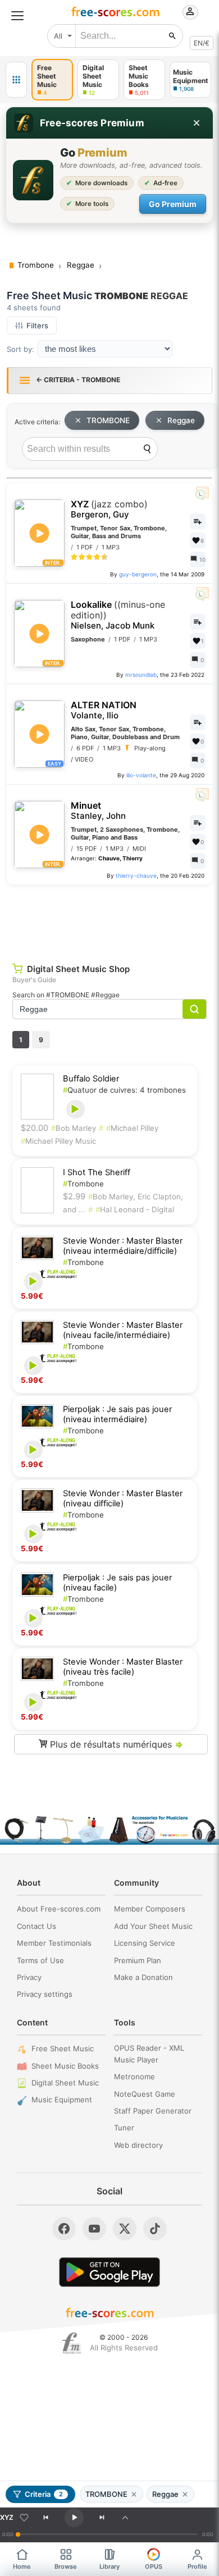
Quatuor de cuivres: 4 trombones (124, 1090)
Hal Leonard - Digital (135, 1209)
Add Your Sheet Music (153, 1926)
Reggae (181, 420)
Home (22, 2566)
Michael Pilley (132, 1128)
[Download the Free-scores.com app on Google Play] (109, 2272)
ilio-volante (141, 775)
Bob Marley (74, 1128)
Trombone (83, 1184)
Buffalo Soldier (91, 1079)
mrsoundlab (141, 675)
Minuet (98, 811)
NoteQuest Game (145, 2094)
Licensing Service (145, 1943)
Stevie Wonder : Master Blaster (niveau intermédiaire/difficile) (123, 1246)
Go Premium (173, 204)
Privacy (29, 1977)
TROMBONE (108, 420)
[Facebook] (64, 2229)
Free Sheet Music (63, 2048)
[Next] (102, 2518)
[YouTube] (94, 2229)
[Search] (147, 449)
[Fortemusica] (72, 2343)
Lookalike (118, 615)
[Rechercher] (172, 36)
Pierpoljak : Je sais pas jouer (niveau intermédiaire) (117, 1414)
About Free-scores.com (59, 1909)
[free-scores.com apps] (16, 80)
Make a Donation (143, 1977)
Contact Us (36, 1926)
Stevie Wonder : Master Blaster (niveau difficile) (123, 1498)
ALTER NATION (104, 710)
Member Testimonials (54, 1943)
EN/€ (202, 43)
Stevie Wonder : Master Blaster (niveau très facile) (123, 1667)
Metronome (134, 2077)
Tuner (124, 2128)
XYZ (109, 509)
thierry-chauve (136, 876)
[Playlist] (125, 2518)
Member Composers (150, 1909)
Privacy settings (45, 1994)
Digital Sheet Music (65, 2083)
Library (109, 2566)
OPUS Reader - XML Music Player (149, 2054)
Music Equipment (62, 2100)
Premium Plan (138, 1960)
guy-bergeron (138, 574)
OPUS (154, 2566)
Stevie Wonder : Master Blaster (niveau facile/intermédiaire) (123, 1330)
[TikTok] (155, 2229)
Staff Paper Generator (153, 2111)
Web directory (138, 2145)
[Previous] (45, 2518)
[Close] (197, 123)
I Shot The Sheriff (97, 1172)
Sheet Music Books (65, 2066)
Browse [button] (66, 2566)
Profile (197, 2566)
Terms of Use (40, 1960)
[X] (125, 2229)
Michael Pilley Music (58, 1141)
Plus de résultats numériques (115, 1744)
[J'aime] (24, 2518)
